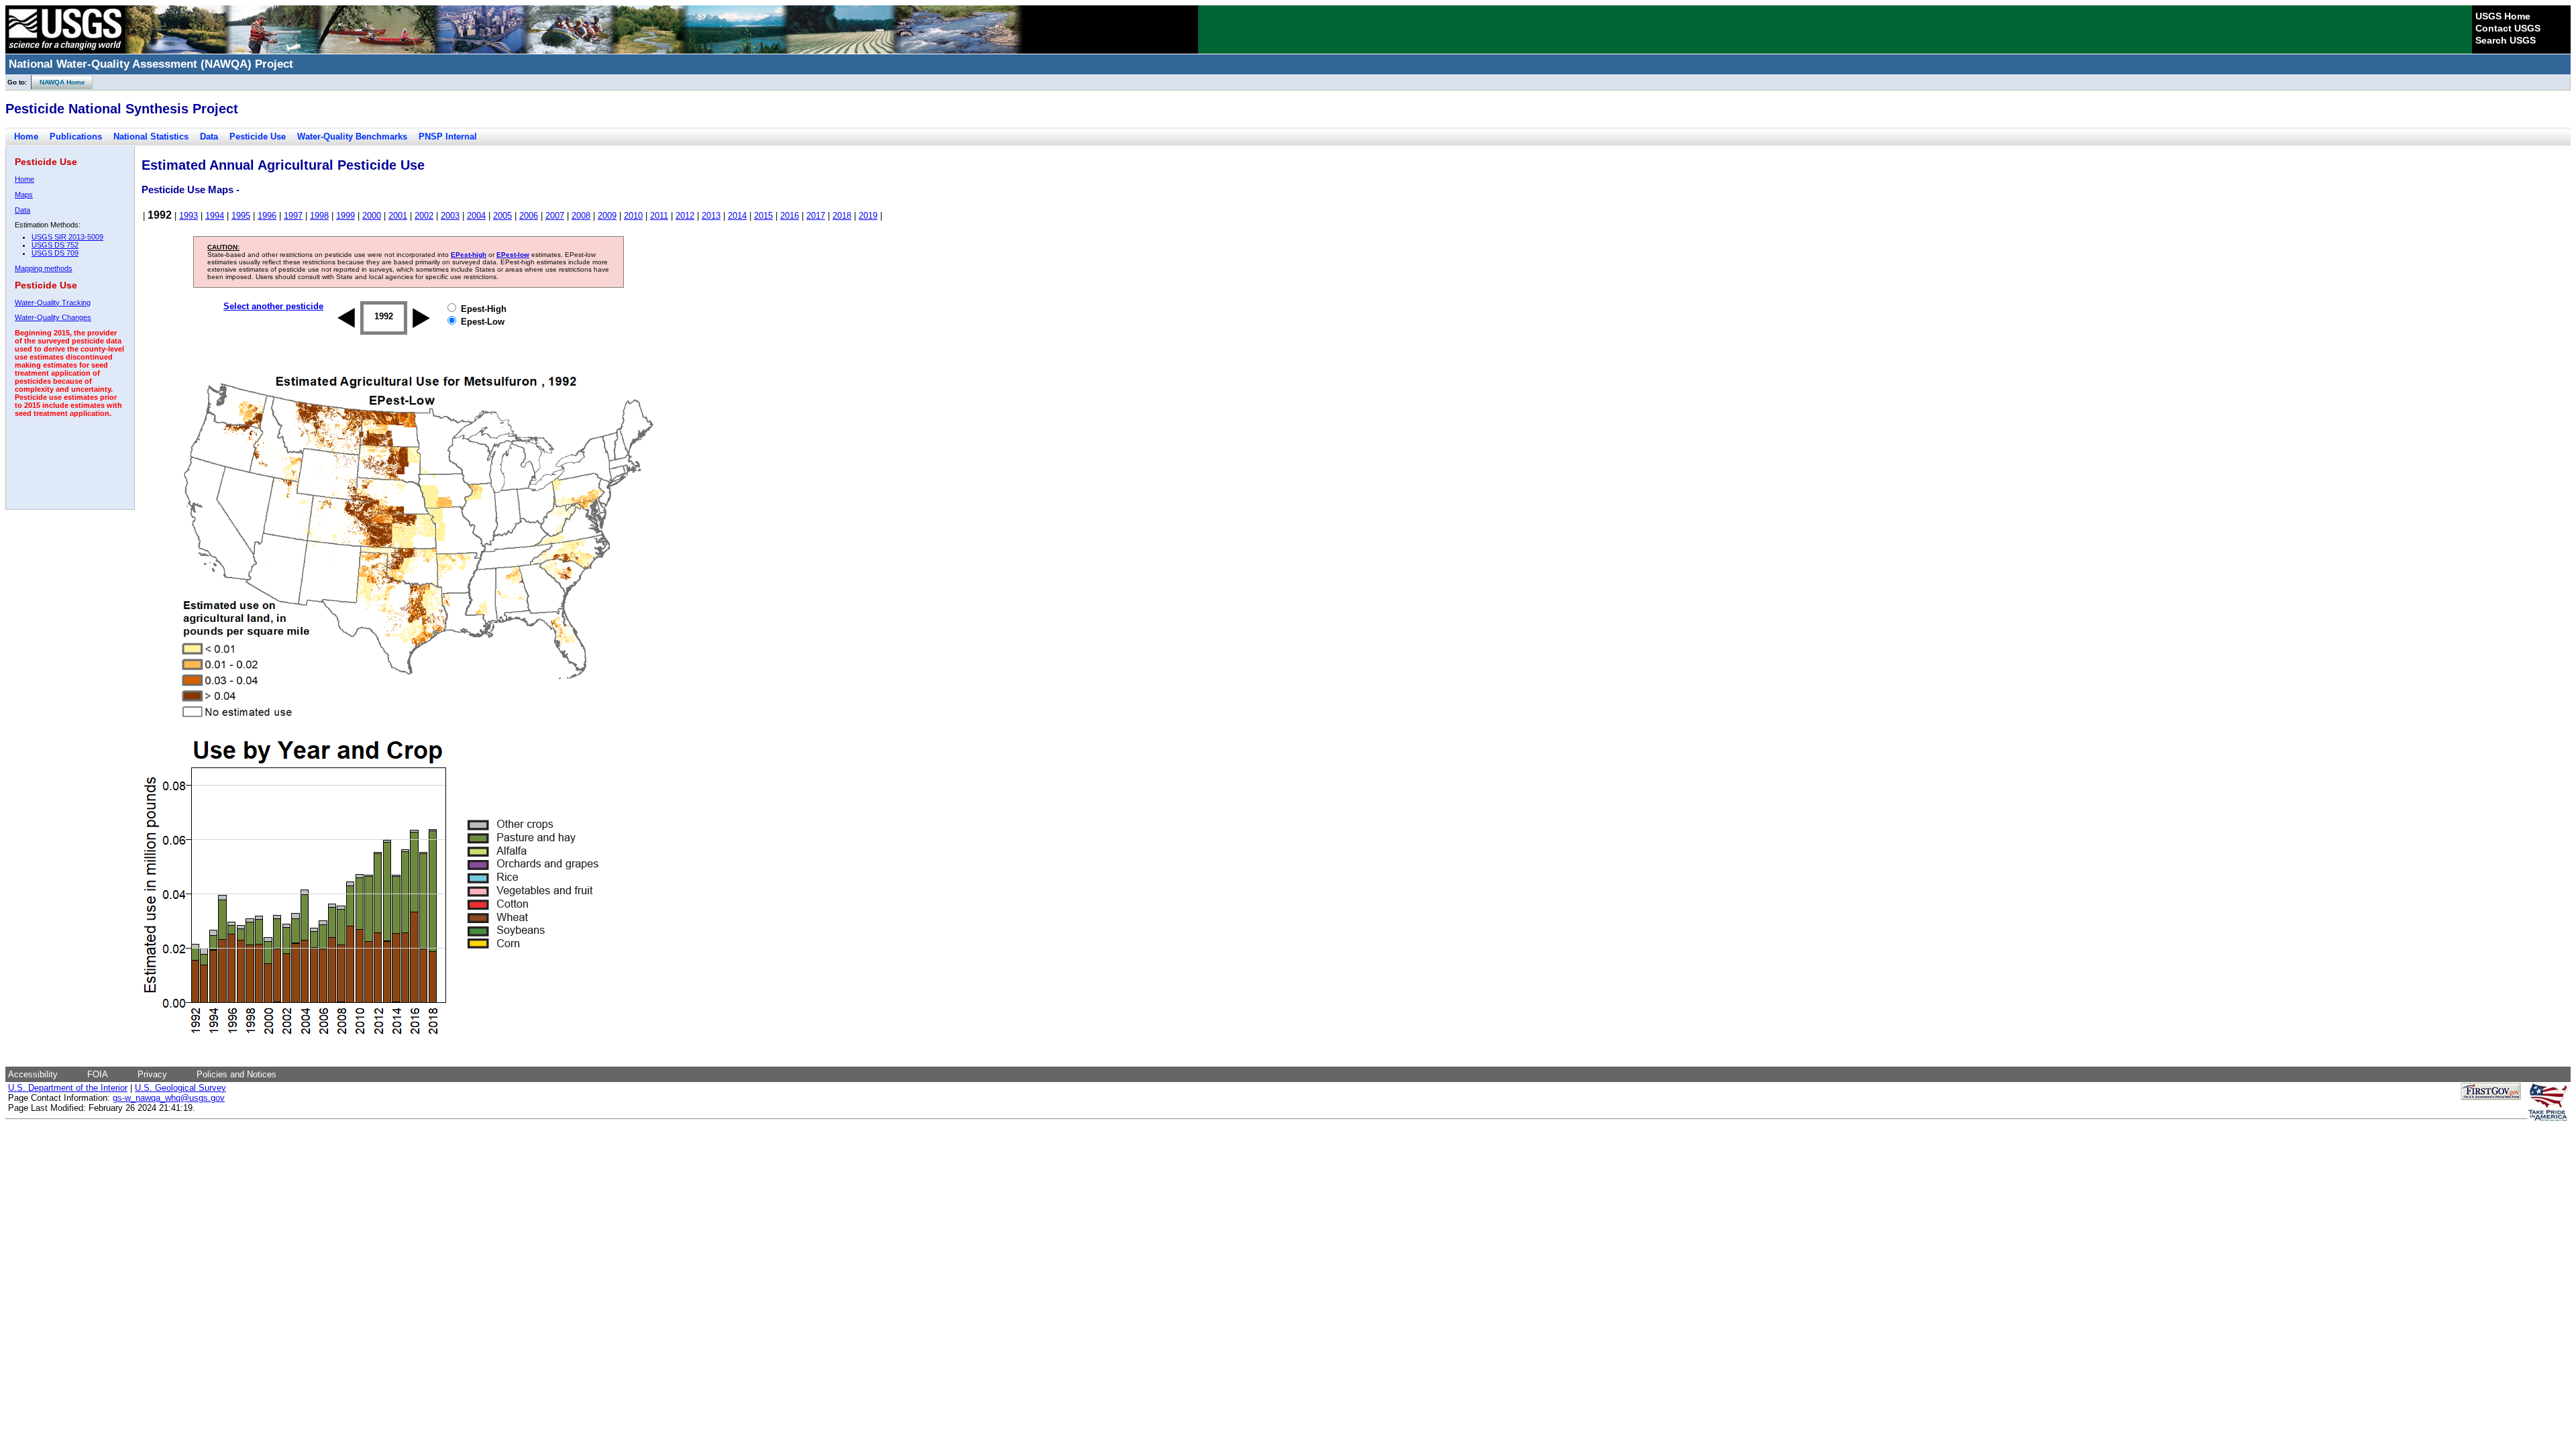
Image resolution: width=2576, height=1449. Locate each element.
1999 (345, 216)
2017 (816, 216)
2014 (737, 216)
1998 (319, 216)
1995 (241, 216)
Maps (24, 195)
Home (26, 137)
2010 (633, 216)
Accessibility (33, 1074)
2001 (398, 216)
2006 (529, 216)
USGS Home (2503, 16)
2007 (555, 216)
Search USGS (2506, 40)
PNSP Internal (448, 137)
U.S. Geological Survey (180, 1088)
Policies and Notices (236, 1074)
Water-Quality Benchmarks (352, 137)
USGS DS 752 (55, 245)
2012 (685, 216)
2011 (659, 216)
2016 (790, 216)
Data (209, 137)
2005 (502, 216)
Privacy (152, 1074)
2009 (607, 216)
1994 (215, 216)
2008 (581, 216)
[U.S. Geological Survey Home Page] (65, 50)
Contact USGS (2508, 28)
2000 (372, 216)
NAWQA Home (58, 82)
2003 (450, 216)
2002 (424, 216)
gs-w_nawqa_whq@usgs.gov (169, 1098)
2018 (842, 216)
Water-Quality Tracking (53, 303)
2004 (476, 216)
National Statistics (151, 137)
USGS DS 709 (55, 253)
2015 (763, 216)
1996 (267, 216)
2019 (868, 216)
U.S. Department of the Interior (68, 1088)
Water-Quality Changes (53, 317)
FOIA (98, 1074)
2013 (711, 216)
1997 (293, 216)
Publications (76, 137)
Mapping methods (44, 268)
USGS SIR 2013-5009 (67, 237)
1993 (189, 216)
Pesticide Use (258, 137)
